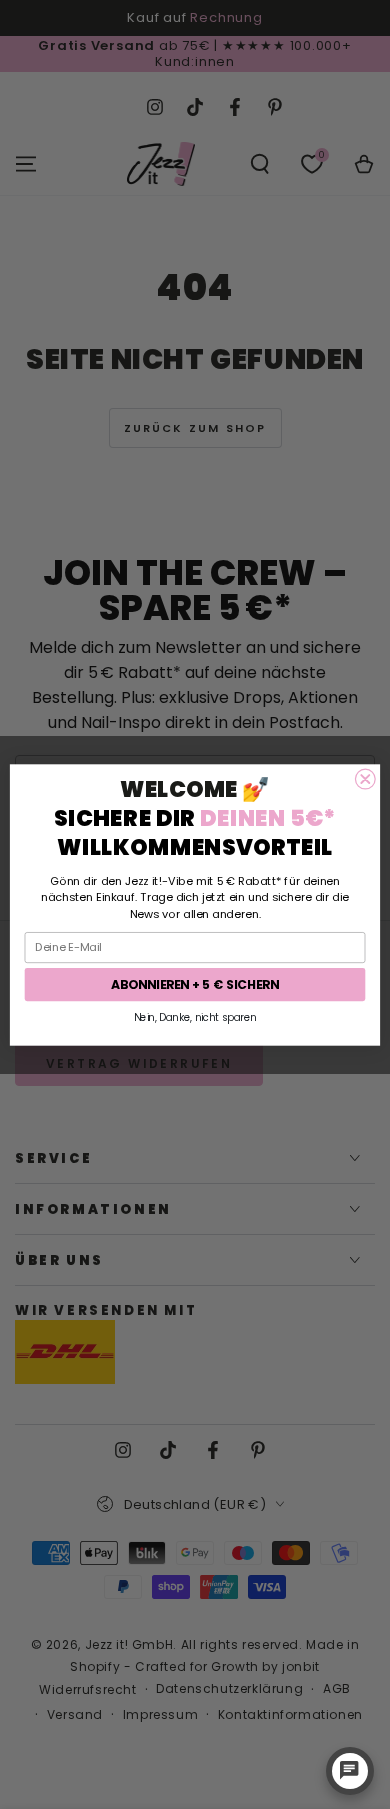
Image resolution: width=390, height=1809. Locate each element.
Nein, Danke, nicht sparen (195, 1017)
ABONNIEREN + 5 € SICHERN (195, 983)
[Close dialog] (365, 779)
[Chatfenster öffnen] (350, 1771)
